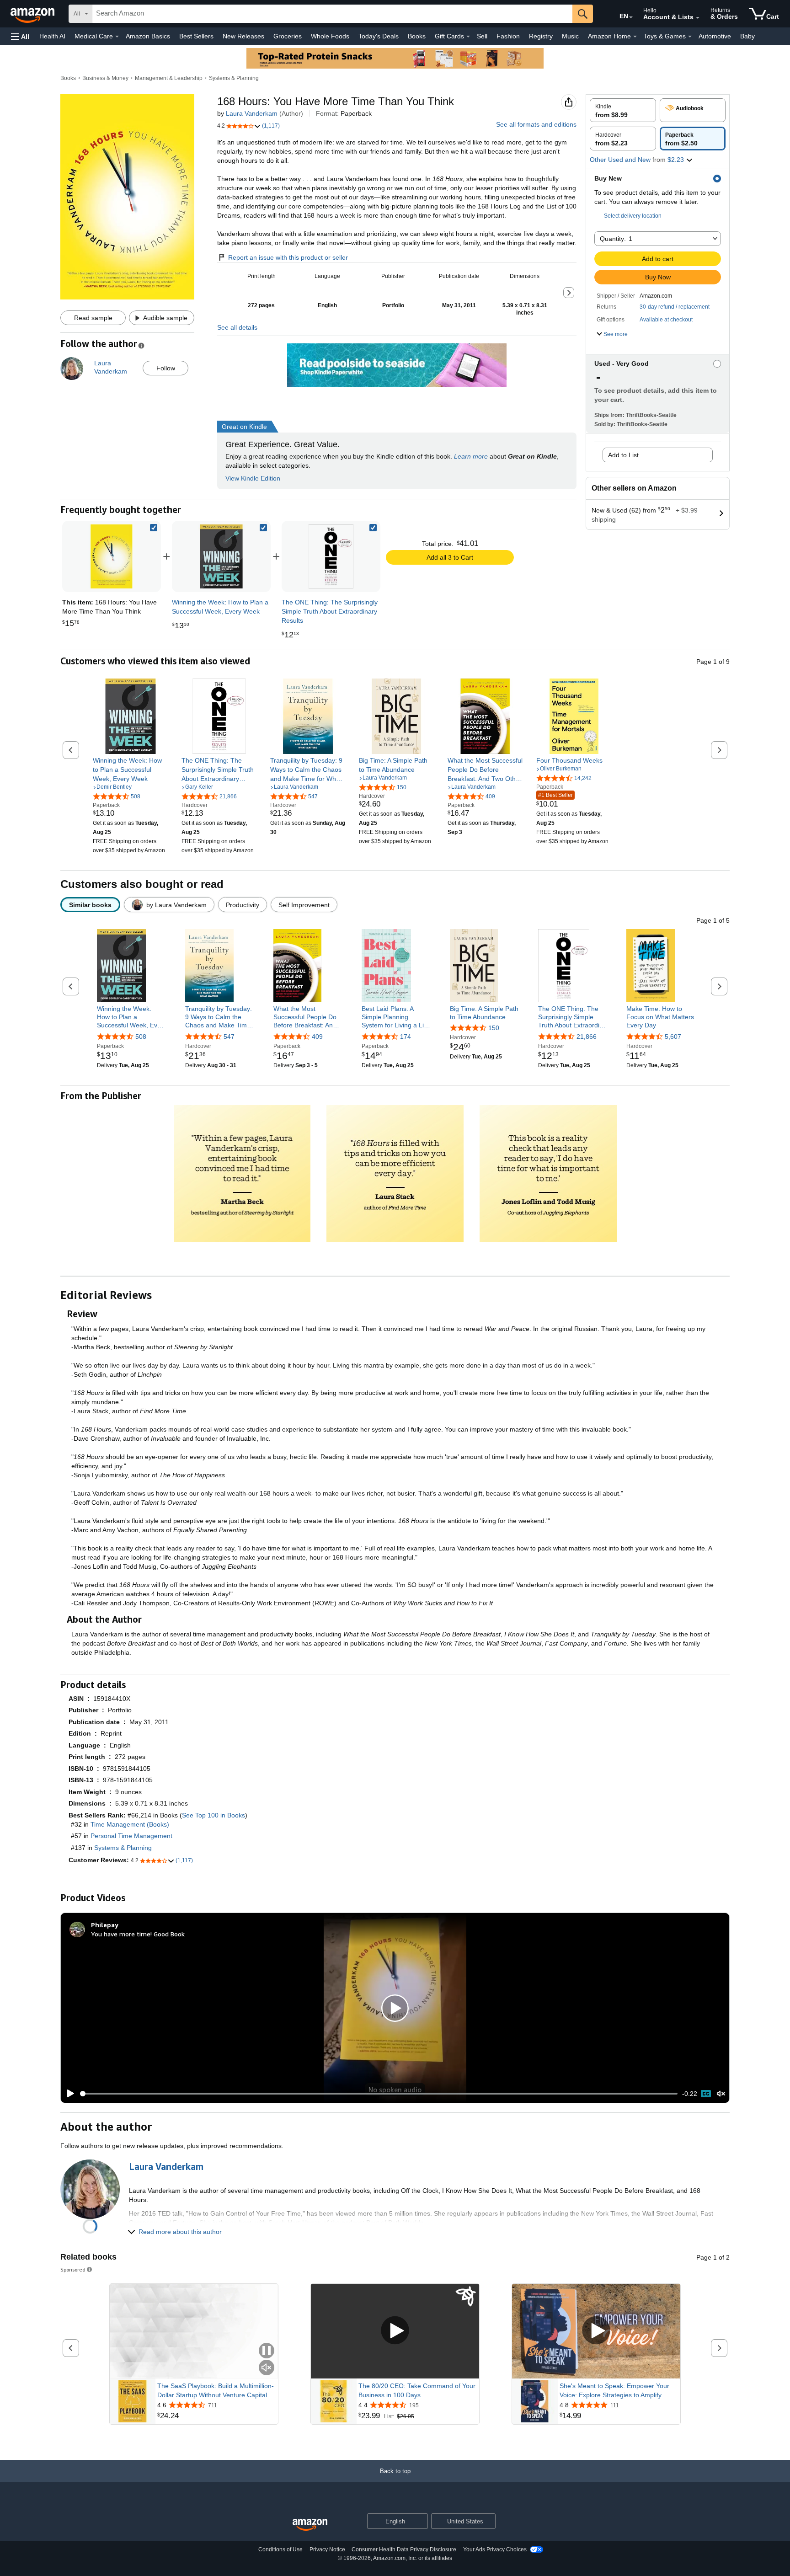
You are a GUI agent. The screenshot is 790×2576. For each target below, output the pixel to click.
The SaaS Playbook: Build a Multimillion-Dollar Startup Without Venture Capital (216, 2390)
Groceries (288, 36)
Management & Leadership (169, 78)
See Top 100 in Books (214, 1815)
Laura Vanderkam (252, 113)
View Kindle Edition (253, 478)
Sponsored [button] (73, 2269)
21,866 (587, 1037)
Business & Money (105, 78)
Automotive (715, 36)
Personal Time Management (131, 1836)
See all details (237, 327)
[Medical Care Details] (117, 37)
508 (141, 1037)
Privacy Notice (327, 2549)
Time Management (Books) (130, 1824)
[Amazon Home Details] (635, 37)
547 (229, 1037)
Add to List (623, 455)
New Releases (243, 36)
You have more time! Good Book (138, 1934)
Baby (747, 36)
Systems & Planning (234, 78)
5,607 (673, 1037)
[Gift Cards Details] (468, 37)
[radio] (623, 110)
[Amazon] (33, 14)
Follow (166, 368)
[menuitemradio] (706, 2094)
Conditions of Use (280, 2549)
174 (406, 1037)
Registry (541, 36)
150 (494, 1028)
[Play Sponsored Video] (395, 2331)
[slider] (379, 2094)
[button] (20, 36)
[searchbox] (332, 14)
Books (417, 36)
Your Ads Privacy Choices (495, 2549)
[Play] (68, 2094)
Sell (482, 36)
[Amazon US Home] (310, 2525)
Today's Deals (379, 36)
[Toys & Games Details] (690, 37)
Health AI (52, 36)
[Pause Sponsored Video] (267, 2351)
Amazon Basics (148, 36)
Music (570, 36)
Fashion (508, 36)
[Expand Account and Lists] (698, 18)
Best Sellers (196, 36)
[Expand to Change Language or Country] (631, 17)
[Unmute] (721, 2094)
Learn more (471, 456)
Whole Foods (330, 36)
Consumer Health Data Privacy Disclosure (404, 2549)
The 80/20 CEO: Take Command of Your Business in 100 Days (417, 2390)
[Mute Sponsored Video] (267, 2368)
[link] (221, 556)
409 (317, 1037)
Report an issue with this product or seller (288, 257)
